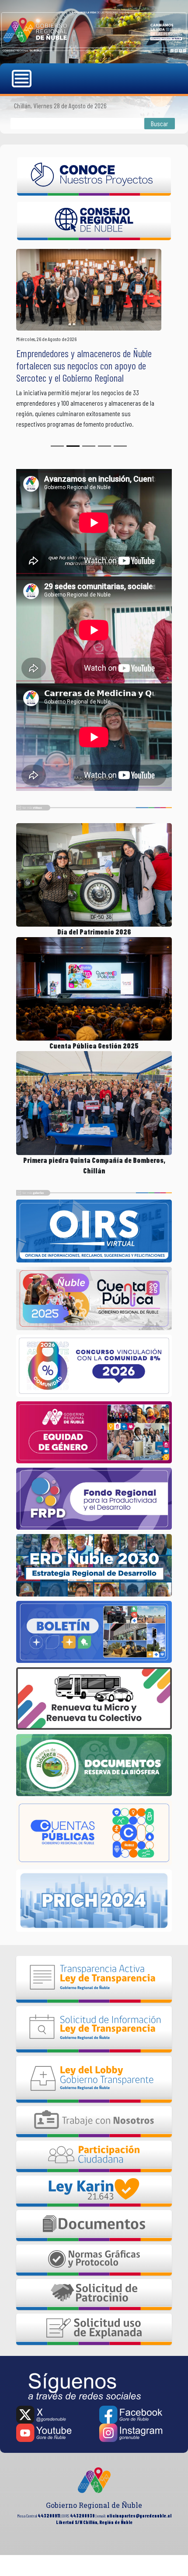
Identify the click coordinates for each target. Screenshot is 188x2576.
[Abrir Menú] (23, 79)
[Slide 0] (57, 446)
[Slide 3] (104, 446)
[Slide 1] (73, 446)
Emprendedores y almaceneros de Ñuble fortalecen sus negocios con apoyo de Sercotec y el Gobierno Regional (84, 366)
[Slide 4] (120, 446)
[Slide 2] (89, 446)
